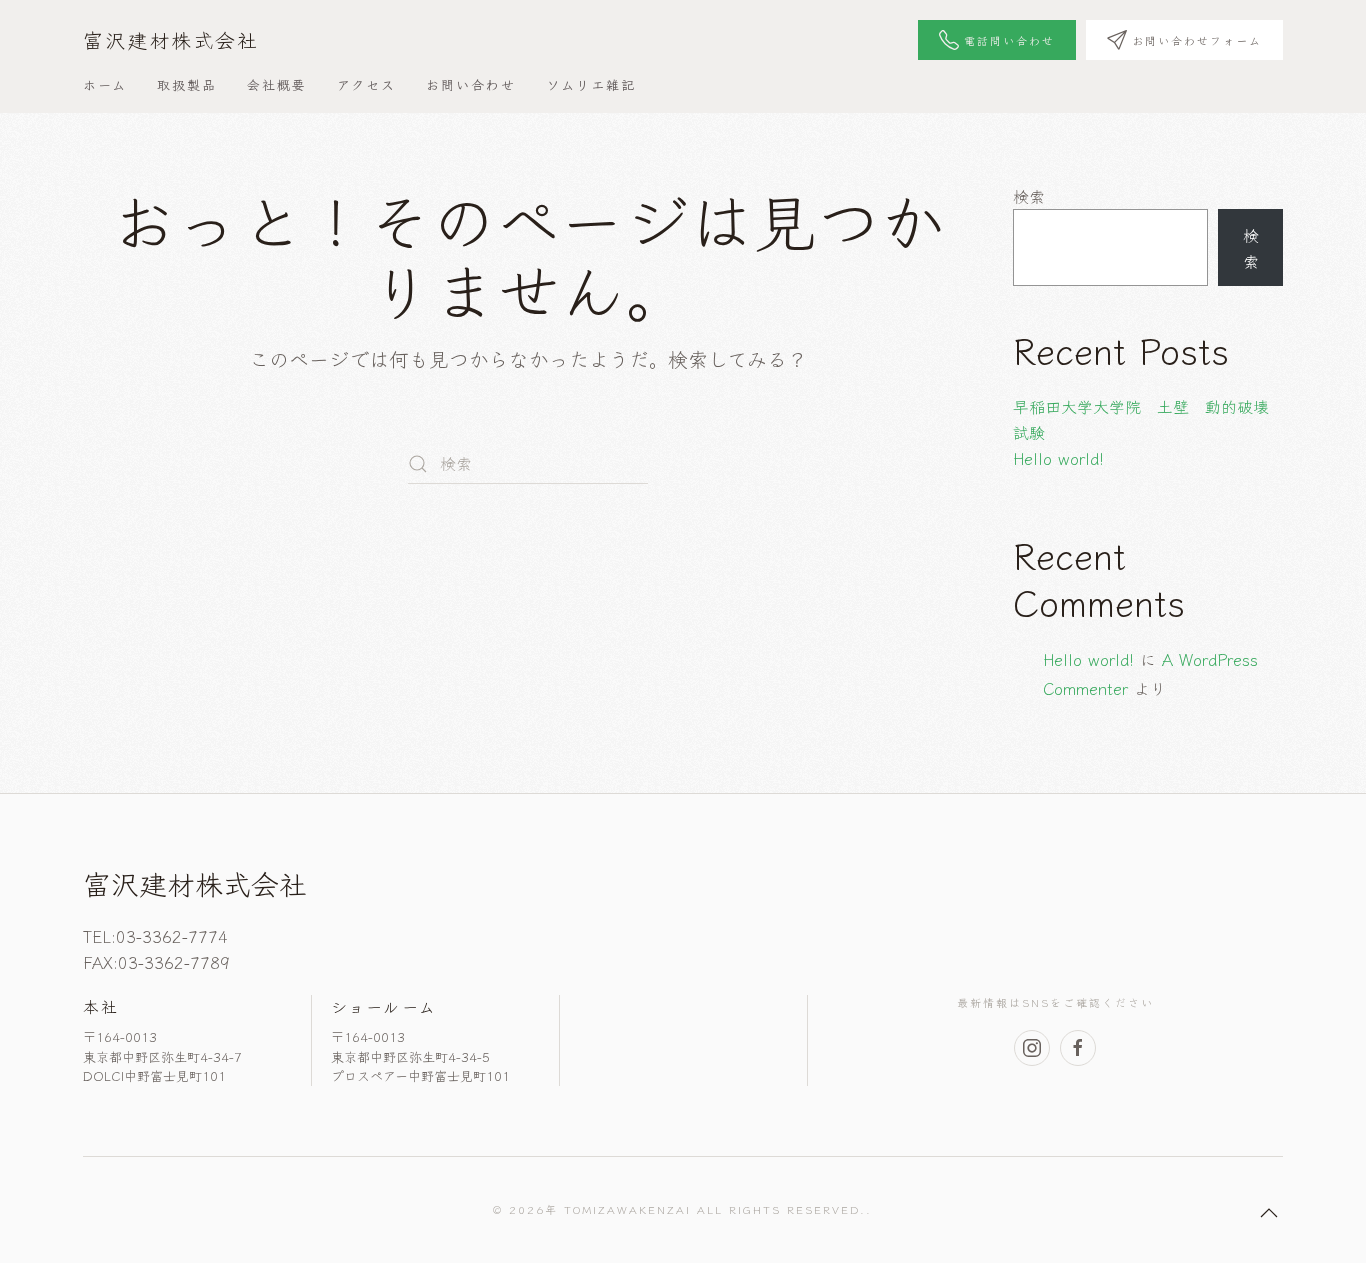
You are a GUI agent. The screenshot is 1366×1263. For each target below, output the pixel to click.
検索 (1029, 196)
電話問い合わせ (1009, 40)
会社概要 (277, 84)
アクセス (366, 84)
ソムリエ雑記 (591, 84)
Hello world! (1058, 458)
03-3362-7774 (172, 936)
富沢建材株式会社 (171, 39)
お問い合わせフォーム (1197, 40)
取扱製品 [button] (187, 84)
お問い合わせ (471, 84)
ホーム (105, 84)
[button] (1269, 1213)
